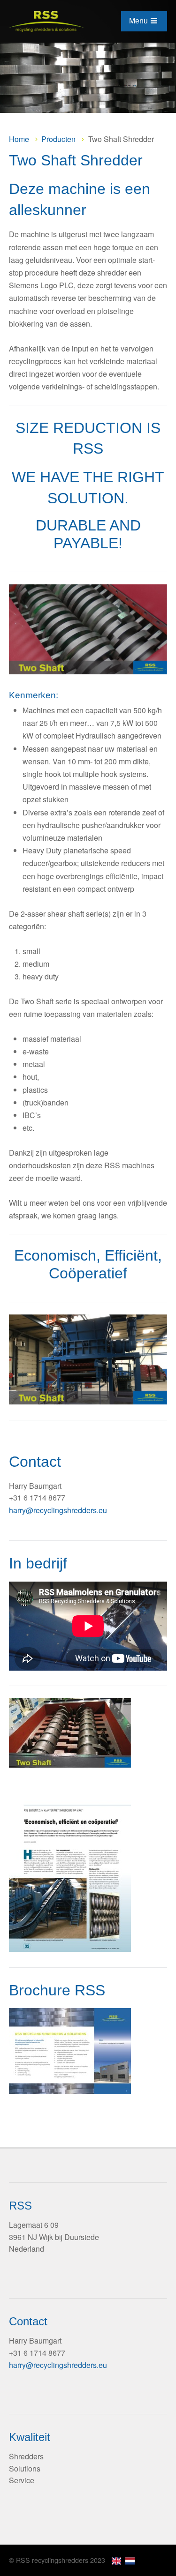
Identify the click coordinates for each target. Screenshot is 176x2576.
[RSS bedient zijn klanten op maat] (70, 1872)
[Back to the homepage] (50, 21)
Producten (58, 139)
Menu (138, 21)
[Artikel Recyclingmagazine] (70, 1949)
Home (19, 139)
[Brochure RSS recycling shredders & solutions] (70, 2051)
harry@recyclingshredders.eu (58, 1510)
